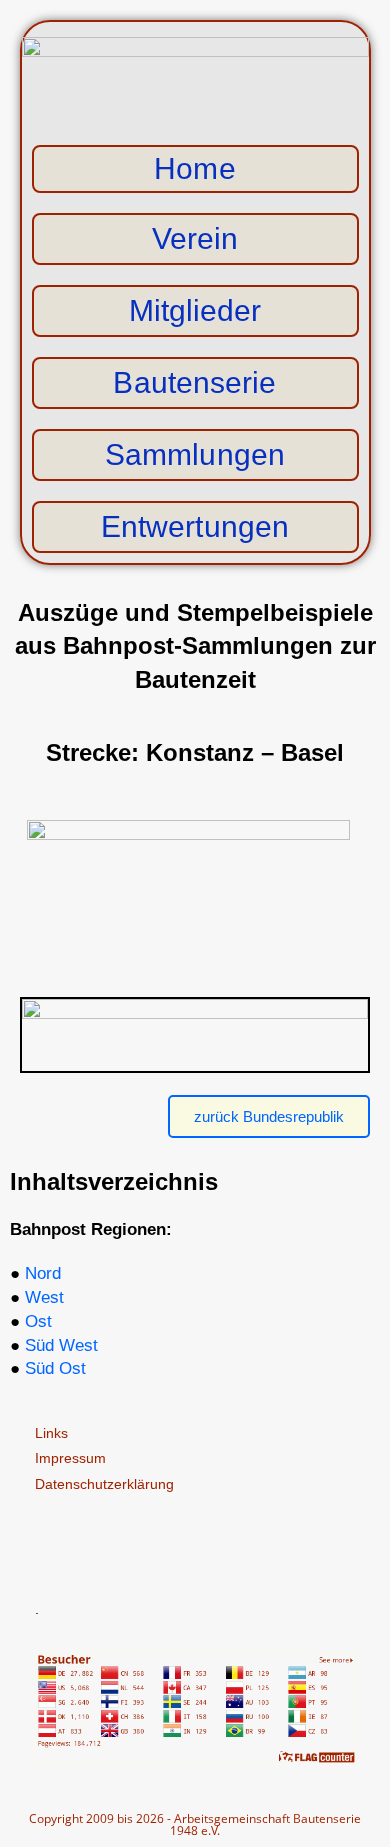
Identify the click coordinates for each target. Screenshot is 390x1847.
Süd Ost (55, 1368)
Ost (38, 1321)
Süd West (61, 1345)
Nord (43, 1273)
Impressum (70, 1458)
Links (51, 1433)
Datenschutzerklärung (104, 1484)
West (44, 1297)
